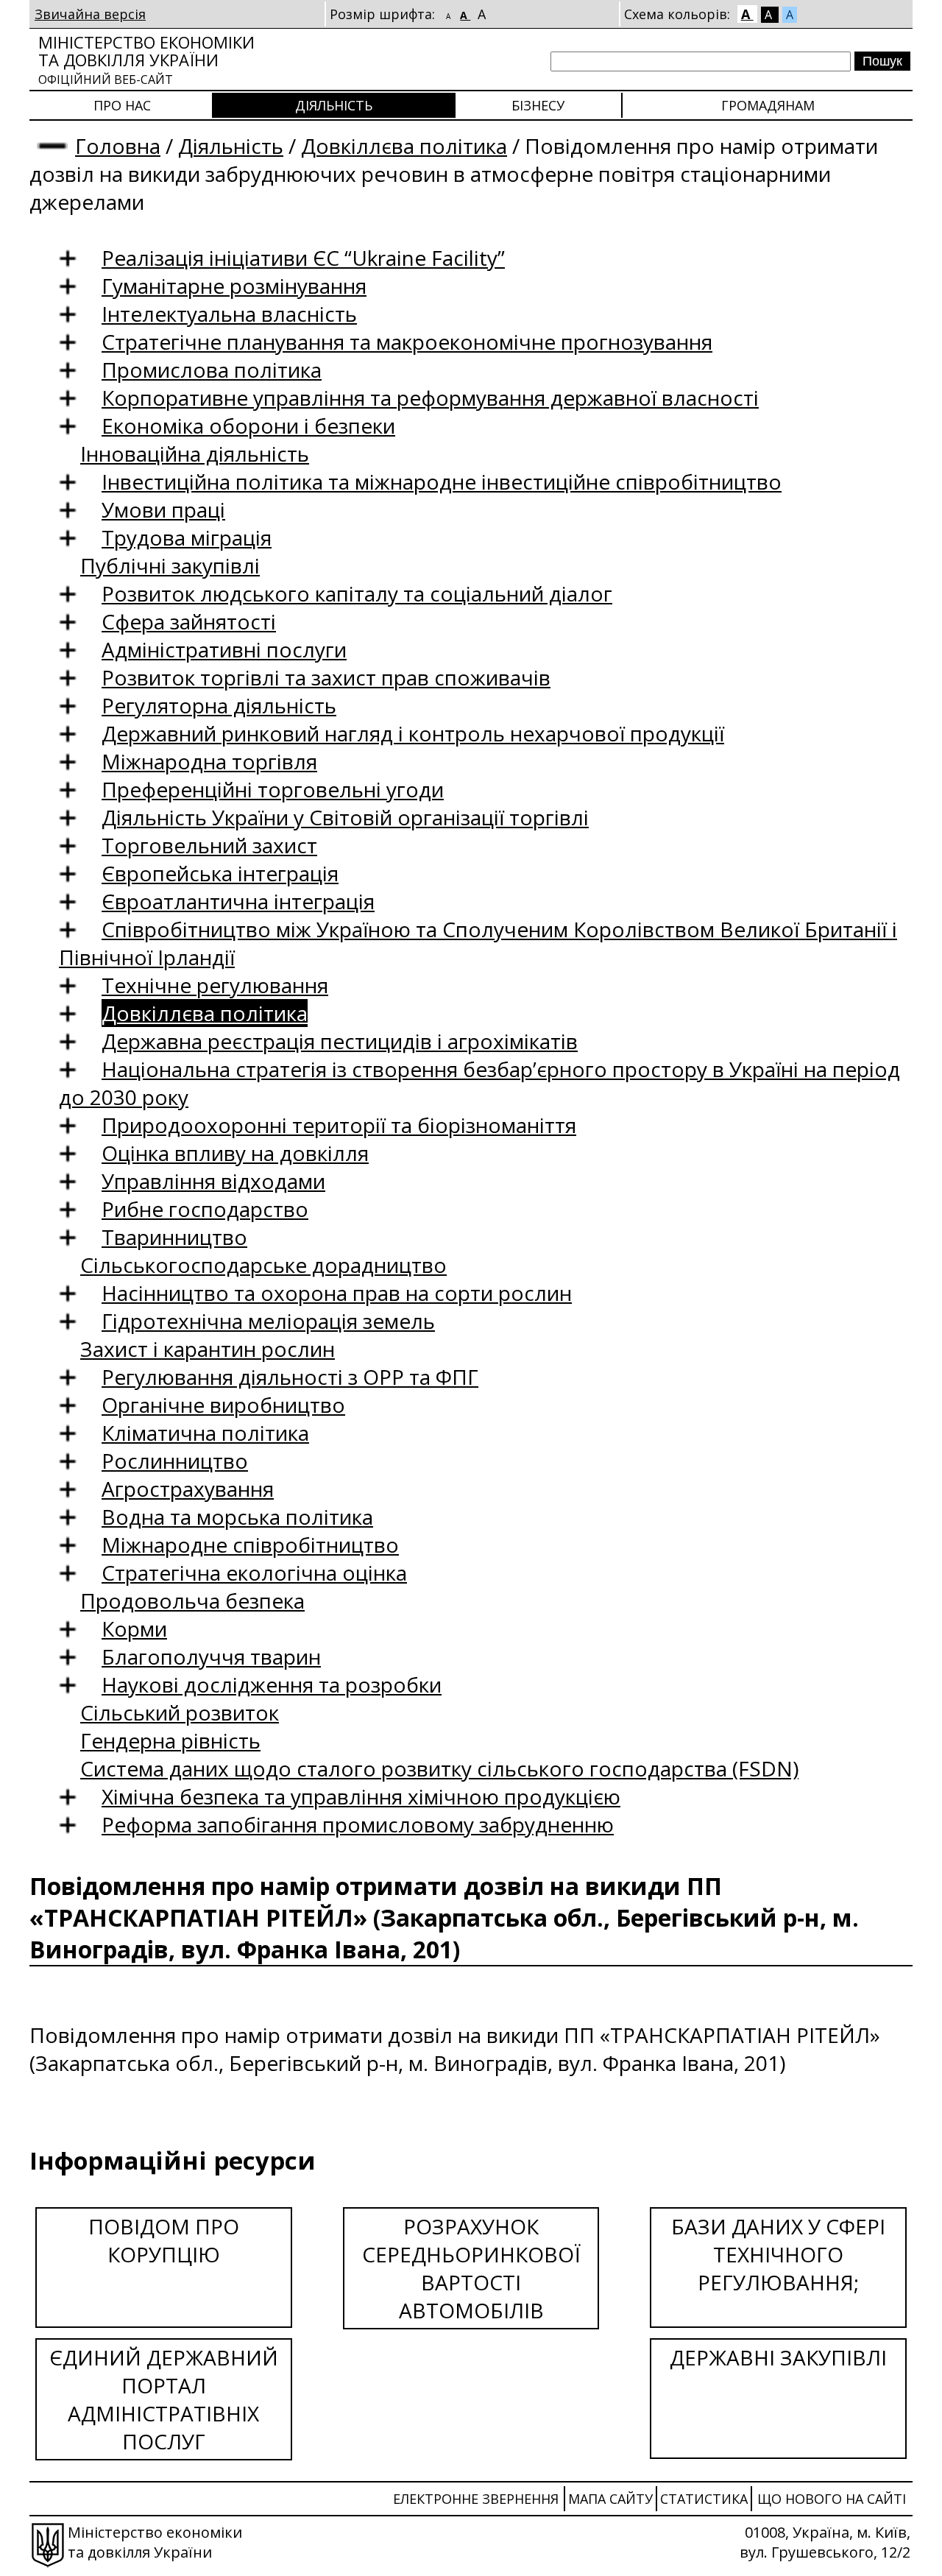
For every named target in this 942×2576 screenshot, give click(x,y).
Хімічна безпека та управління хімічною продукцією (361, 1796)
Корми (134, 1628)
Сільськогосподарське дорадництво (263, 1265)
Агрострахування (188, 1489)
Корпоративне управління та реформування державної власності (430, 398)
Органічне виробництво (223, 1405)
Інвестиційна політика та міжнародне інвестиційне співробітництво (442, 481)
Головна (118, 146)
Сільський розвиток (180, 1712)
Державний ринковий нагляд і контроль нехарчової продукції (413, 733)
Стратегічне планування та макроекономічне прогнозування (407, 342)
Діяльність (334, 105)
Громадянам (768, 105)
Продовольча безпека (192, 1601)
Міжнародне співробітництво (250, 1545)
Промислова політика (212, 370)
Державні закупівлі (778, 2357)
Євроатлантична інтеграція (238, 901)
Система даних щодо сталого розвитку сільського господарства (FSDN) (439, 1768)
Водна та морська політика (237, 1517)
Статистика (704, 2499)
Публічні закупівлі (170, 565)
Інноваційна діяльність (195, 454)
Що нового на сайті (832, 2499)
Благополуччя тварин (211, 1656)
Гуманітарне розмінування (234, 286)
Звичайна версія (90, 14)
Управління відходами (213, 1181)
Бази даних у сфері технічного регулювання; (778, 2254)
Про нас (122, 105)
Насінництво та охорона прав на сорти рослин (337, 1293)
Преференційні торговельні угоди (273, 789)
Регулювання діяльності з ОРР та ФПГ (290, 1377)
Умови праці (163, 509)
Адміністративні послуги (224, 649)
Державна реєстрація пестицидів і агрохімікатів (340, 1041)
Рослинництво (175, 1461)
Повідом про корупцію (164, 2240)
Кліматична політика (205, 1433)
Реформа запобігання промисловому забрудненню (358, 1824)
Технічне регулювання (215, 985)
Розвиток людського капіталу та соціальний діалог (357, 593)
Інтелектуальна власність (229, 314)
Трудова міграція (187, 537)
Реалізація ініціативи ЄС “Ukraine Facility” (303, 258)
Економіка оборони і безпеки (248, 426)
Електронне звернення (476, 2499)
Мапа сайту (610, 2499)
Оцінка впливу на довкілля (235, 1153)
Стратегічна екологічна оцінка (254, 1573)
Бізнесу (538, 105)
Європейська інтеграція (220, 873)
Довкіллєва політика (404, 146)
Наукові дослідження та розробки (272, 1684)
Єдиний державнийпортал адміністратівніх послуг (164, 2399)
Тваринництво (174, 1237)
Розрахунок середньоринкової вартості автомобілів (471, 2268)
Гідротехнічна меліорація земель (268, 1321)
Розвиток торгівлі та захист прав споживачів (326, 677)
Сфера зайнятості (189, 621)
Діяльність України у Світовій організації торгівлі (345, 817)
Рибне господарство (205, 1209)
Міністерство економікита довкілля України (146, 59)
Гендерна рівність (170, 1740)
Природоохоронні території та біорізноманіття (339, 1125)
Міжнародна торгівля (209, 761)
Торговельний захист (209, 845)
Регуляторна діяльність (219, 705)
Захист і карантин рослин (208, 1349)
